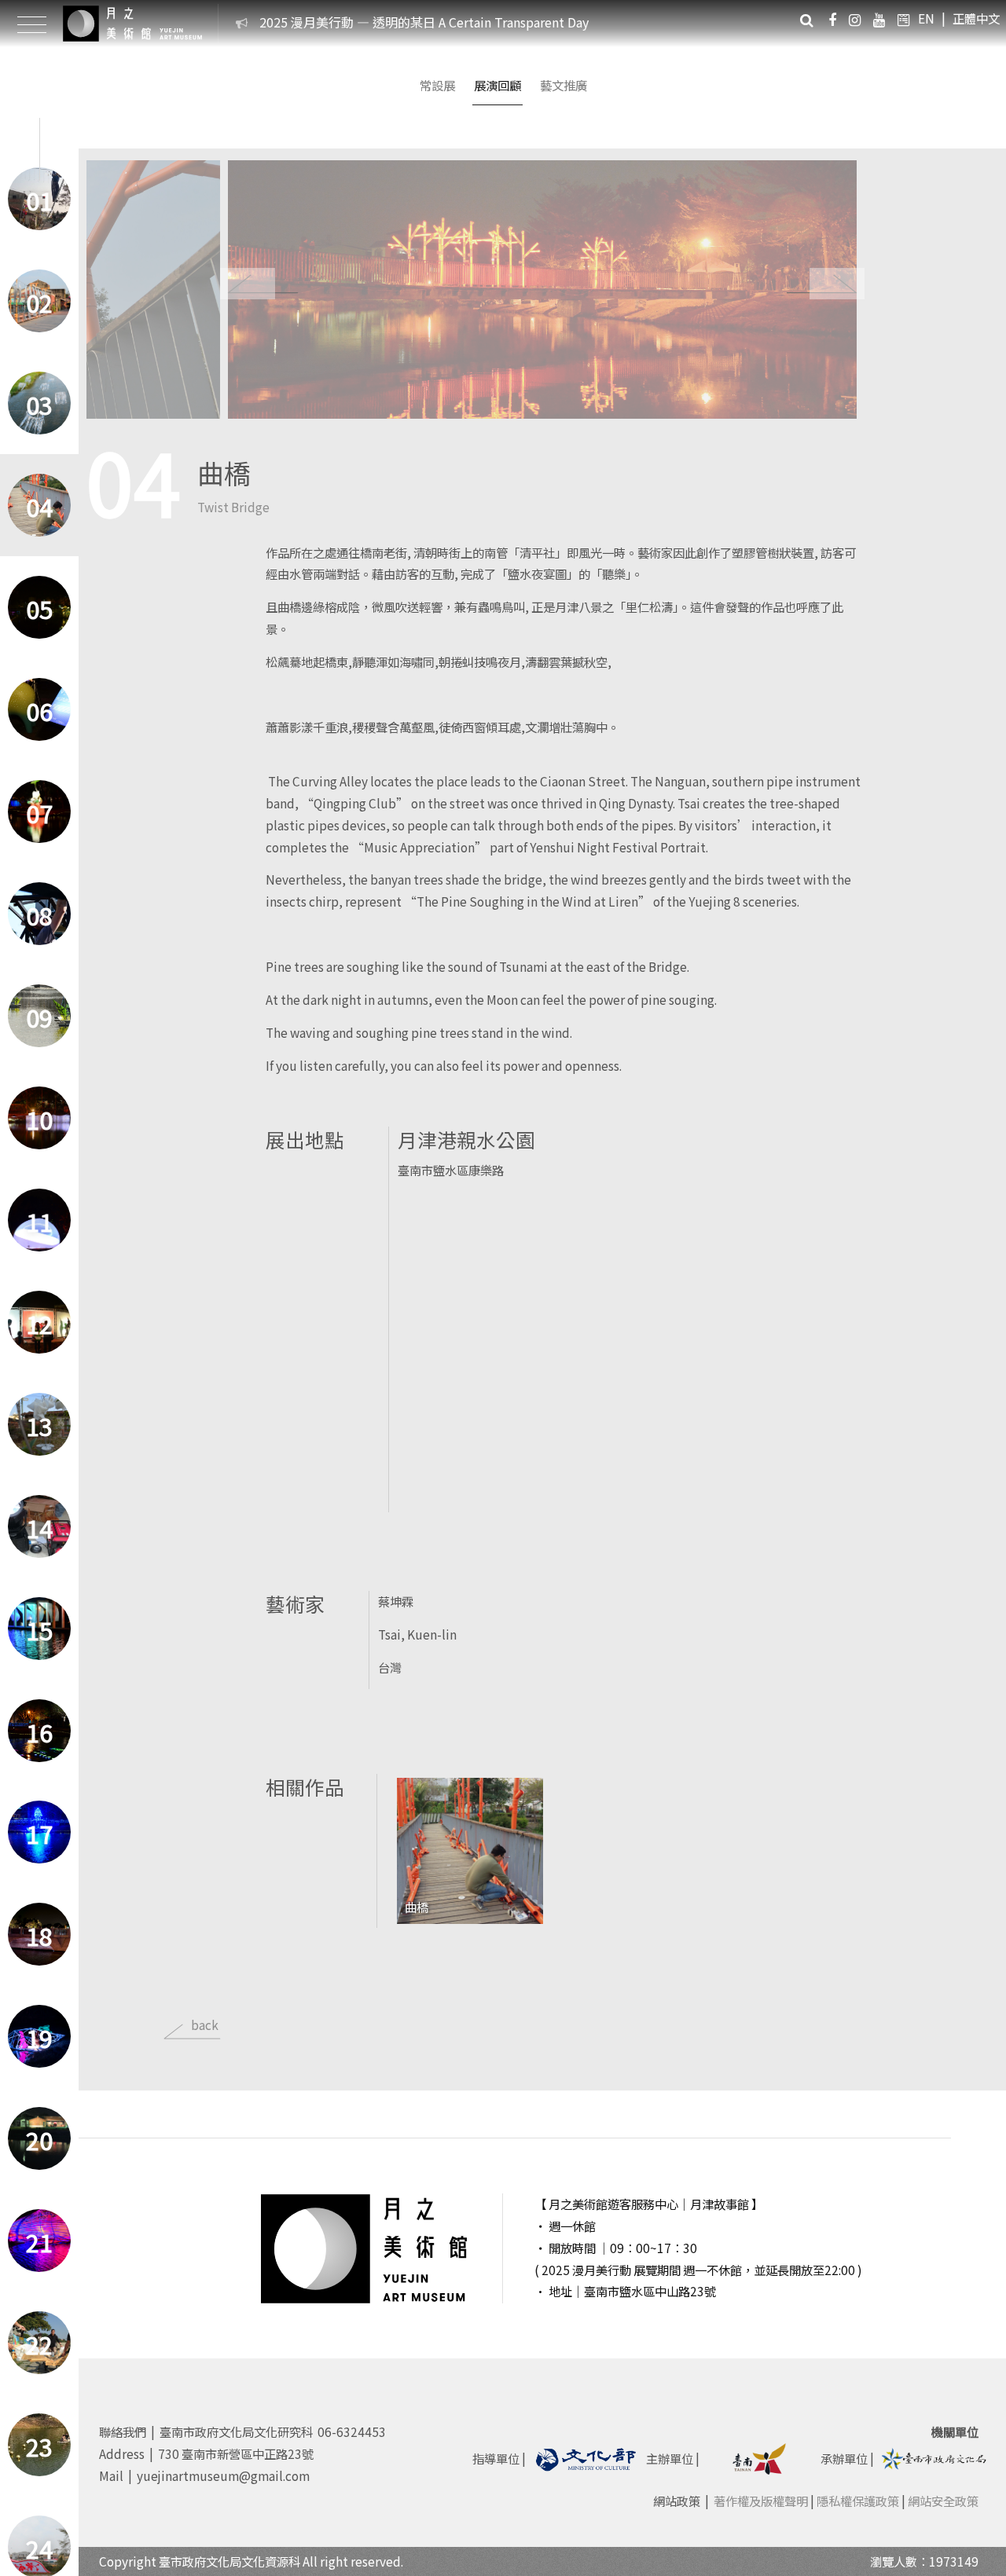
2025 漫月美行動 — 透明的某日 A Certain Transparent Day (424, 22)
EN (926, 18)
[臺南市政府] (760, 2457)
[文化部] (586, 2457)
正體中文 (976, 18)
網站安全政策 (943, 2501)
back (205, 2025)
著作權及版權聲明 (761, 2501)
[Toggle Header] (31, 24)
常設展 (437, 85)
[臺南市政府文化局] (934, 2457)
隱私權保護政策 (858, 2501)
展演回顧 (497, 85)
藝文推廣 (564, 85)
